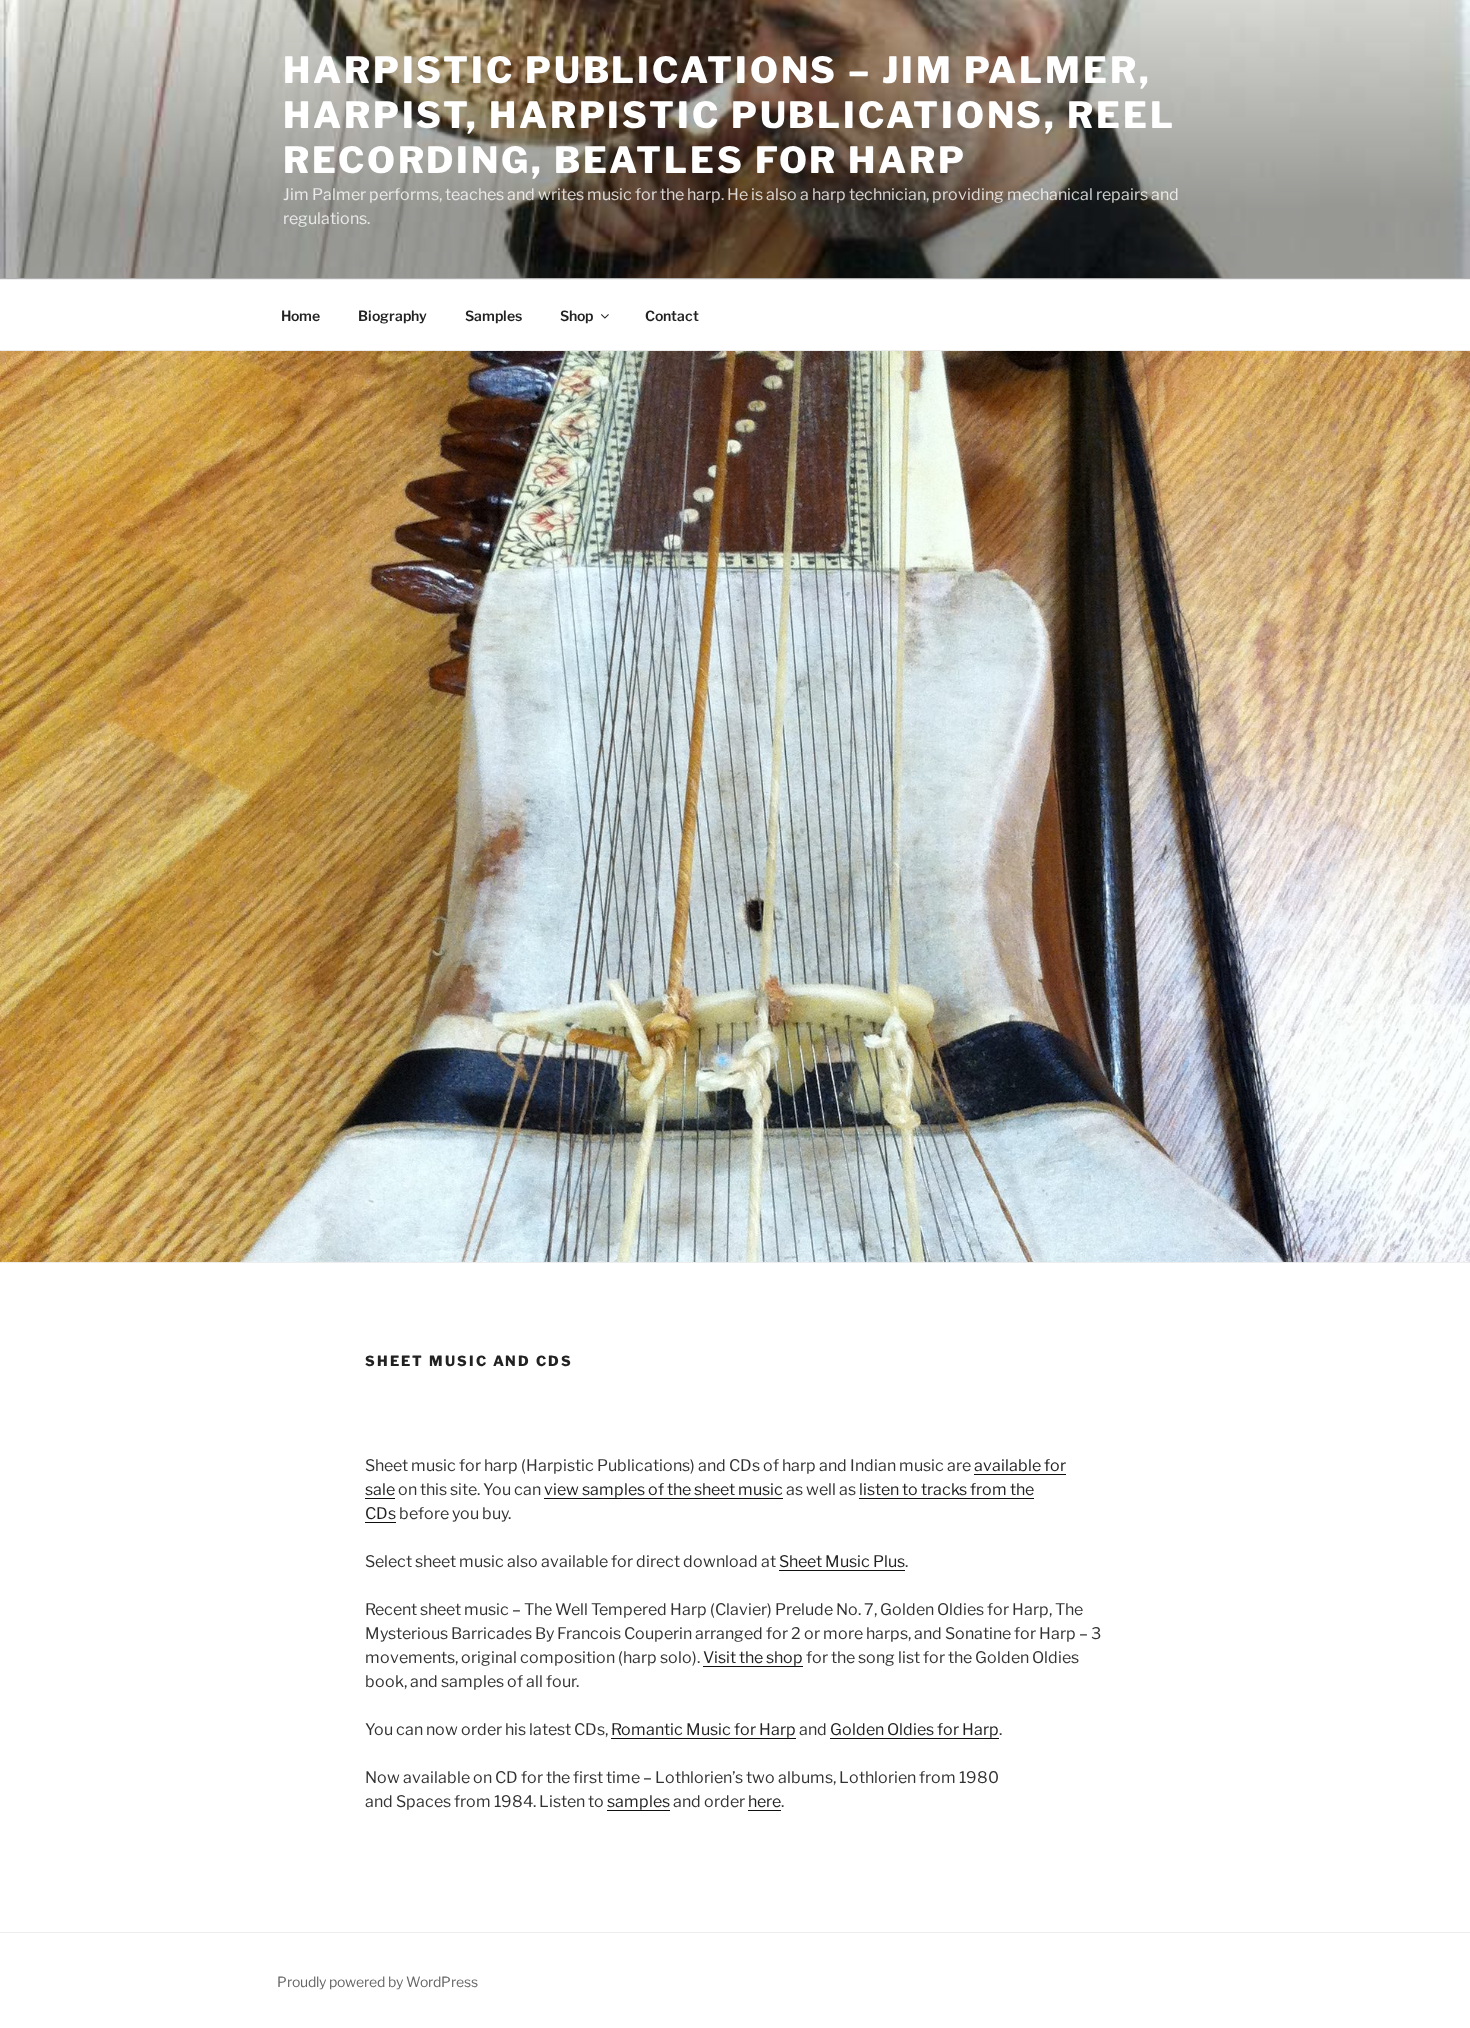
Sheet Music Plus (842, 1561)
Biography (392, 315)
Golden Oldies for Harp (914, 1729)
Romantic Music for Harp (703, 1729)
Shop (576, 315)
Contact (672, 315)
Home (300, 315)
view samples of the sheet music (663, 1489)
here (764, 1801)
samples (638, 1801)
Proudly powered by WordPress (377, 1981)
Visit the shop (753, 1657)
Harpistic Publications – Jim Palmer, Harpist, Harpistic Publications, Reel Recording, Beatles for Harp (729, 115)
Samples (493, 315)
